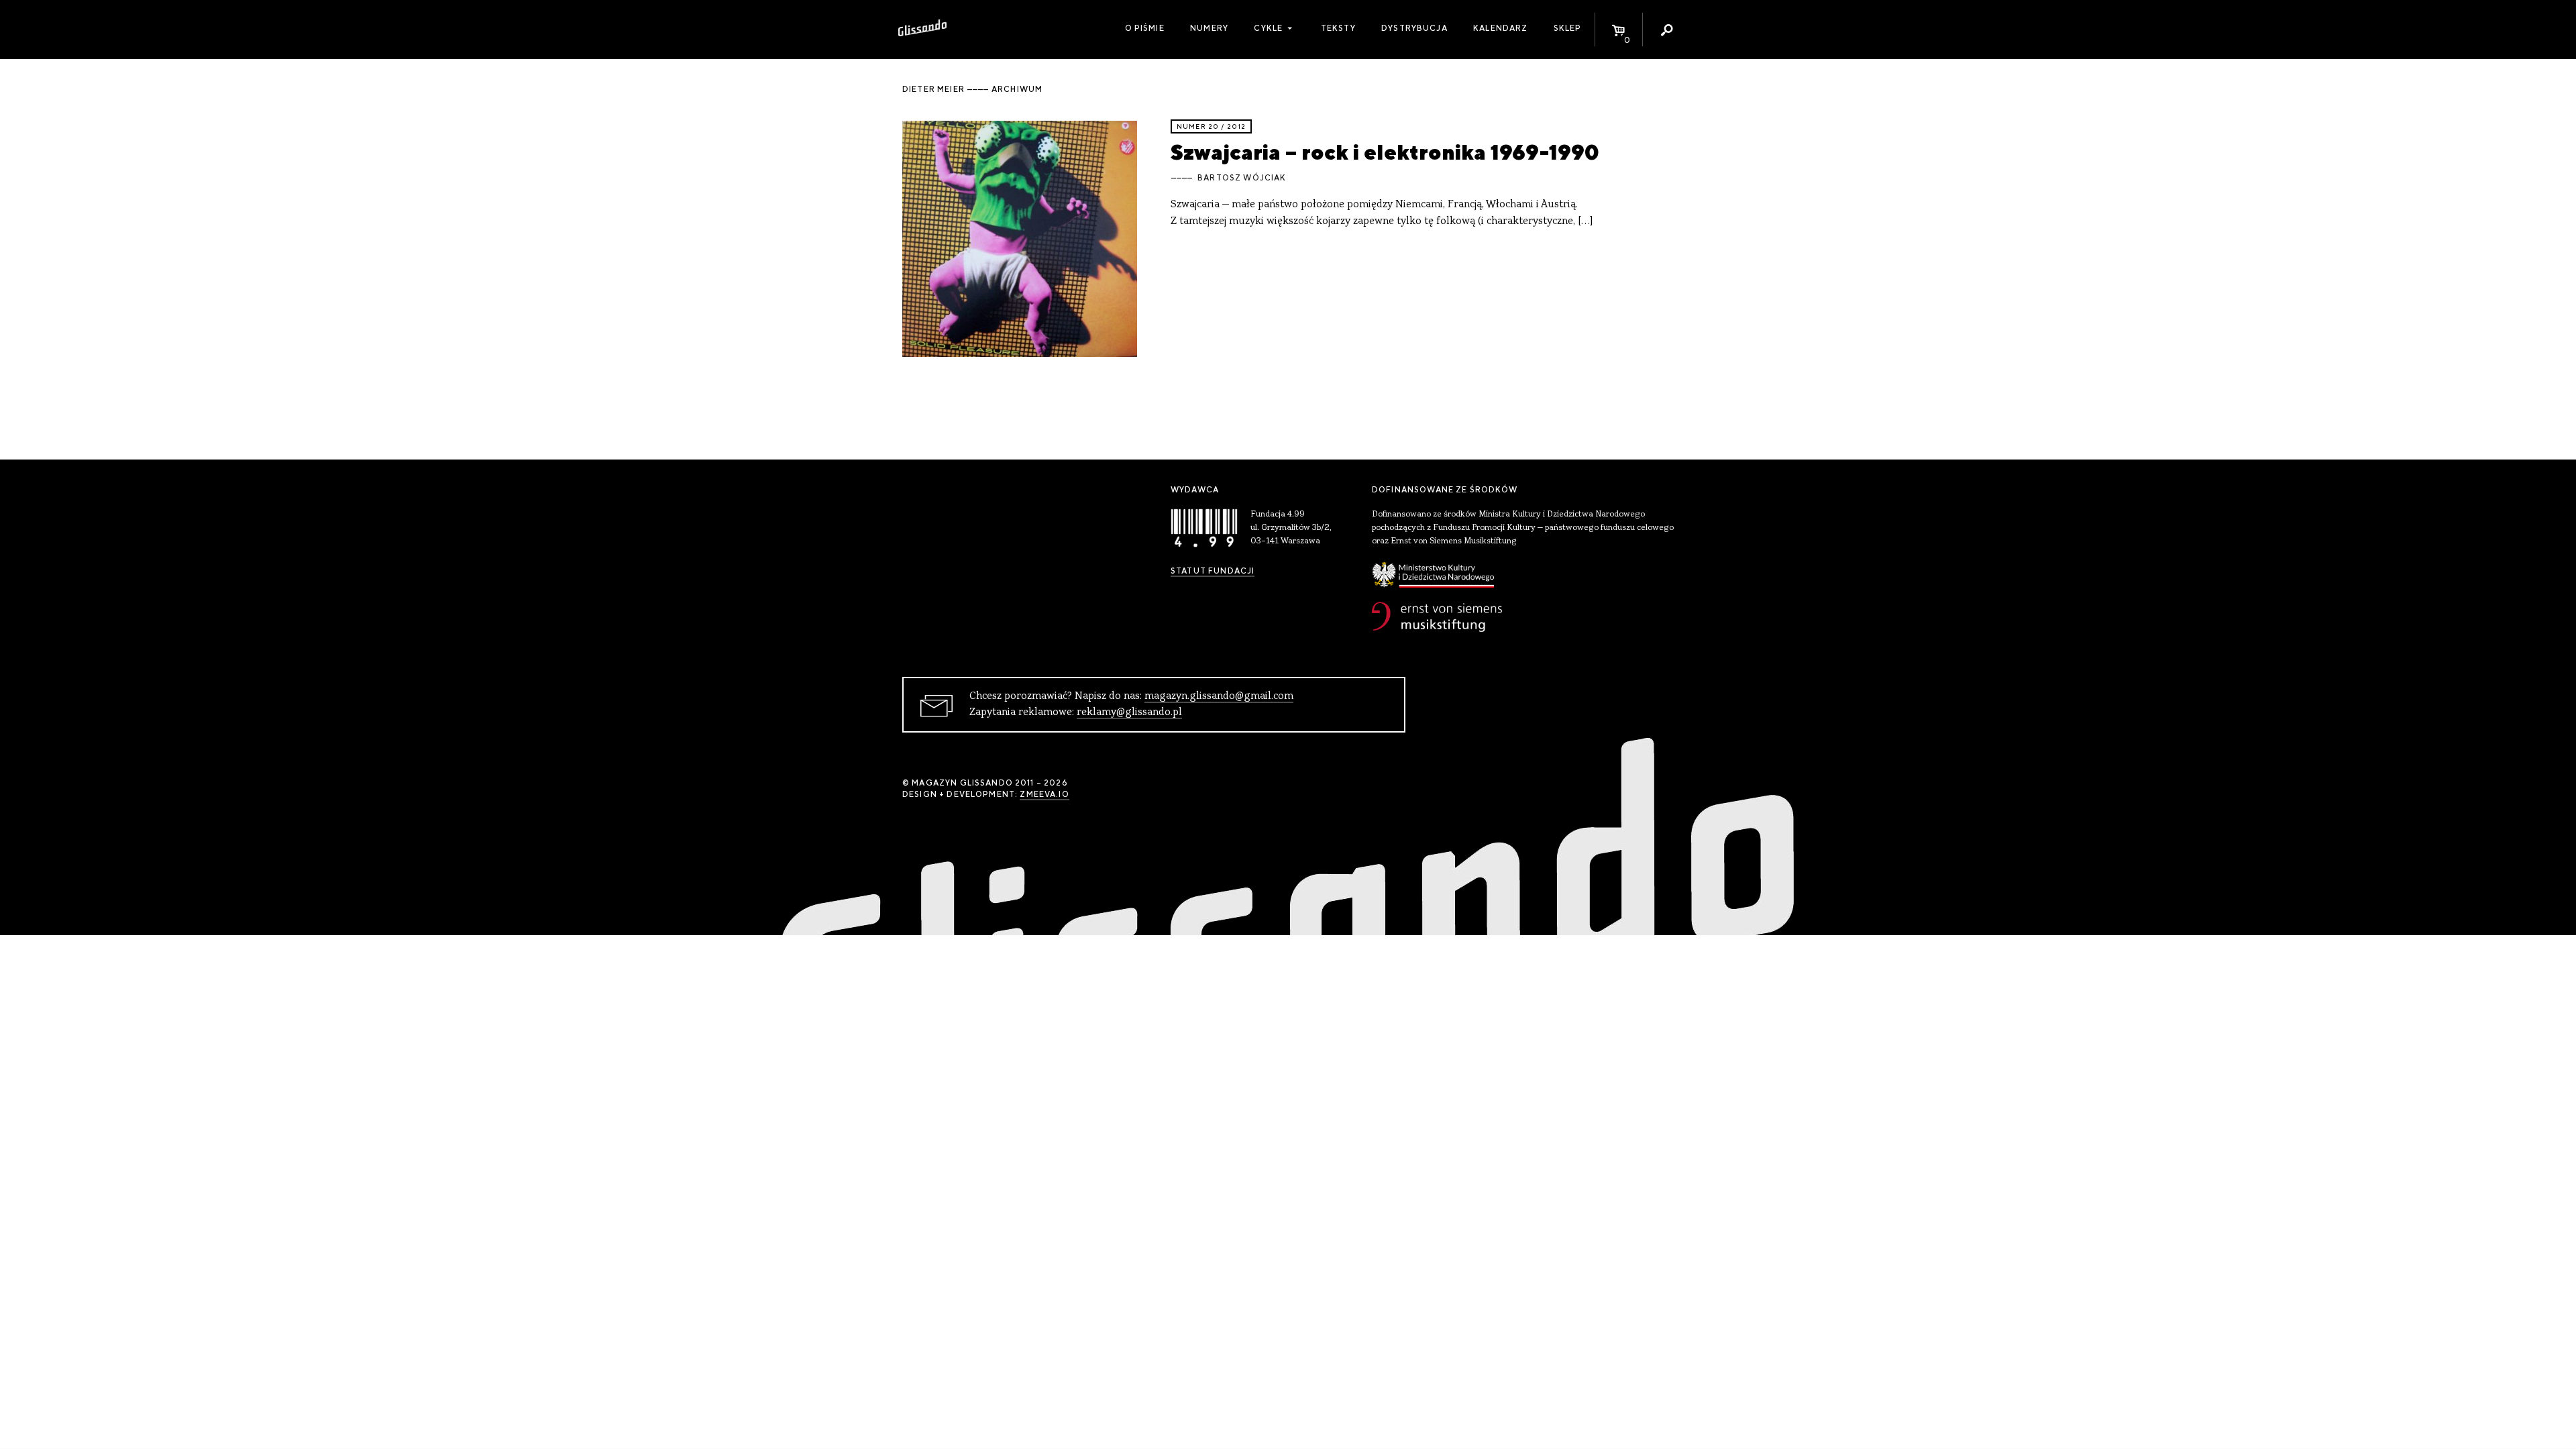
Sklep (1568, 28)
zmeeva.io (1044, 794)
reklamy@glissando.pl (1129, 712)
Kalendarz (1500, 28)
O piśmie (1145, 28)
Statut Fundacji (1213, 571)
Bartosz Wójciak (1242, 178)
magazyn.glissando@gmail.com (1219, 696)
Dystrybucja (1414, 28)
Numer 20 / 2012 (1211, 126)
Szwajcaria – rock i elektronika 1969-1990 (1385, 152)
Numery (1209, 28)
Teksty (1338, 28)
